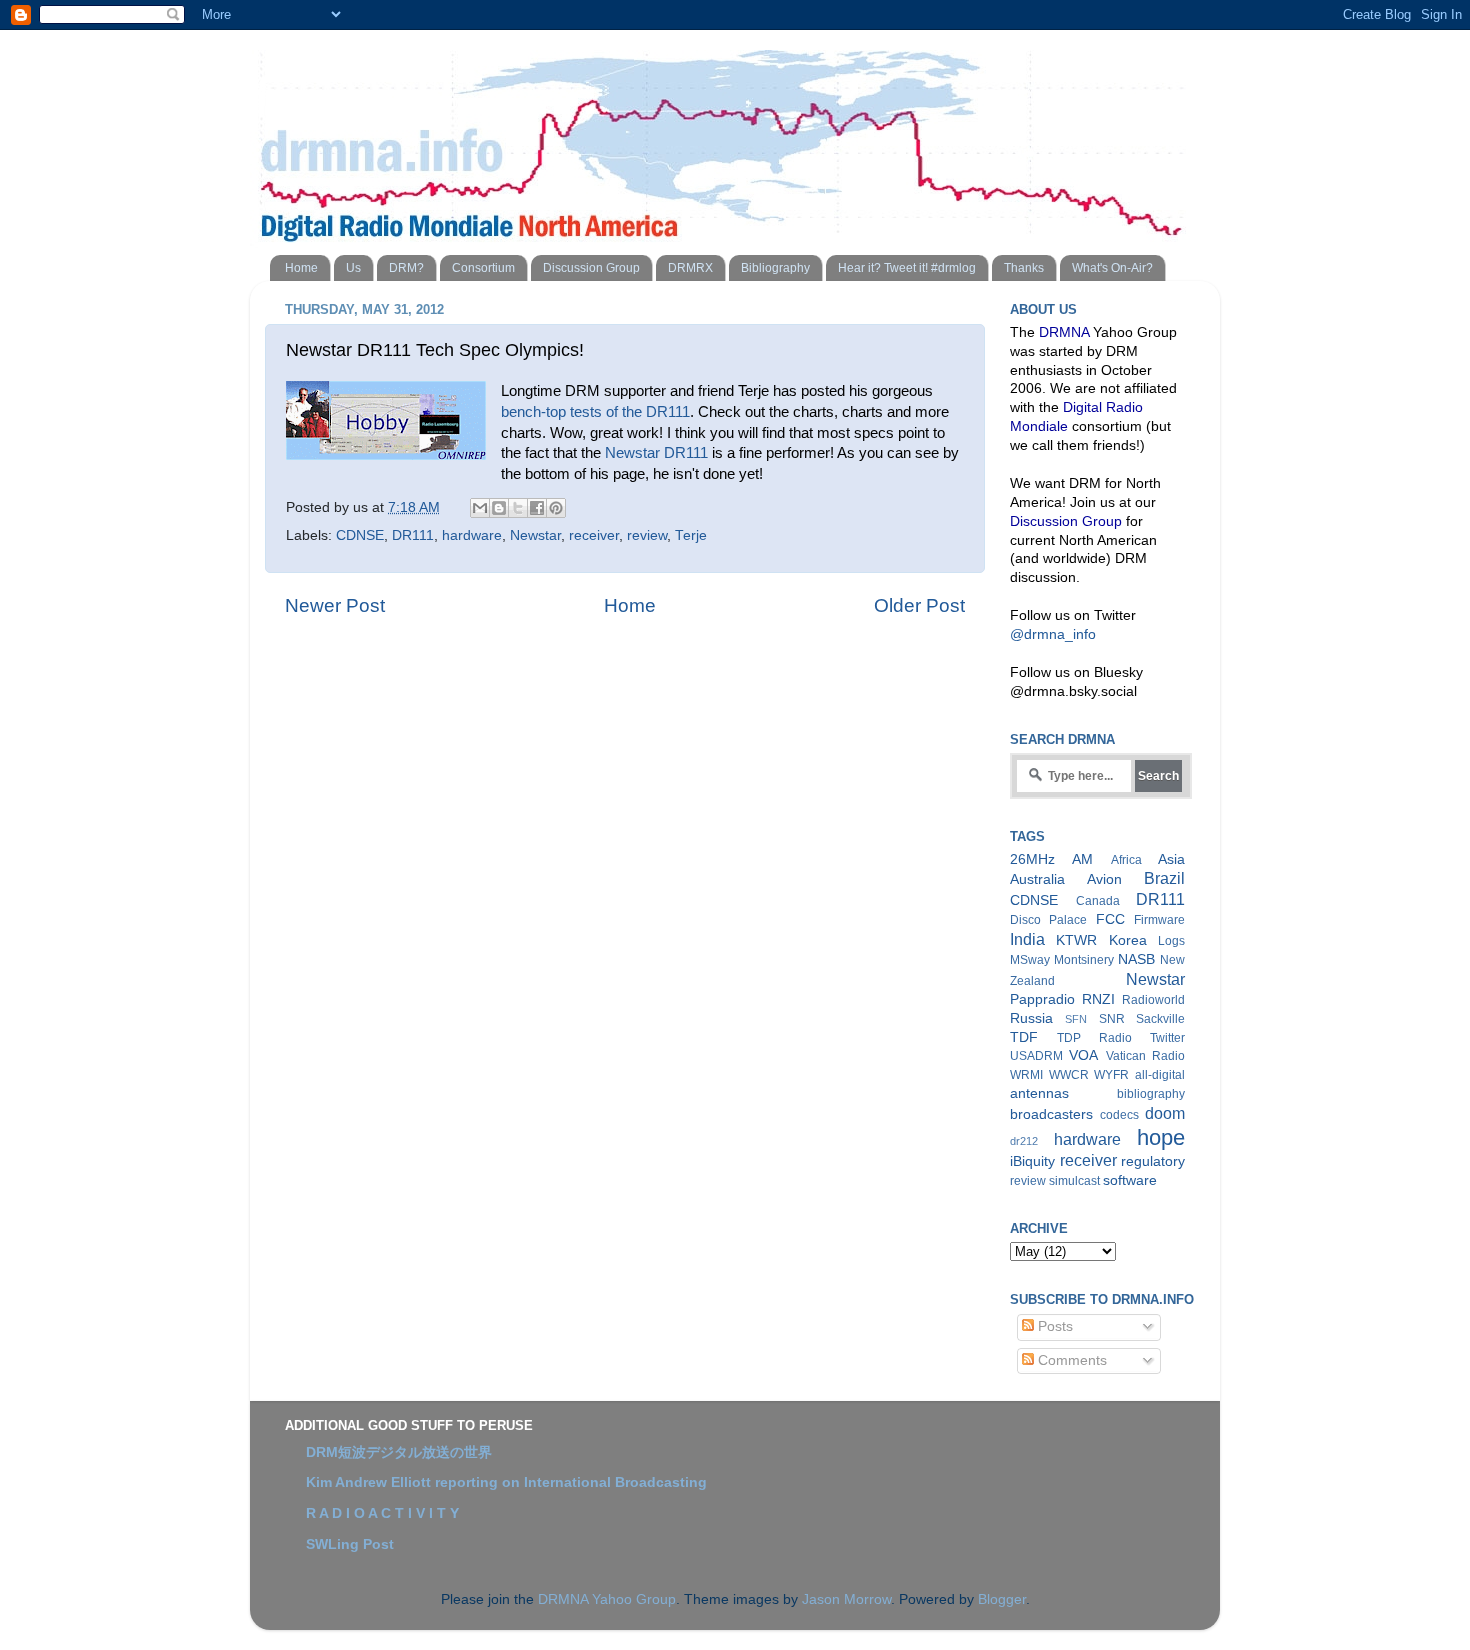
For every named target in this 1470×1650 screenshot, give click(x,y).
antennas (1039, 1093)
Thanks (1024, 268)
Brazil (1164, 878)
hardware (472, 535)
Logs (1171, 941)
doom (1165, 1113)
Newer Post (335, 605)
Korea (1128, 940)
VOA (1083, 1055)
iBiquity (1032, 1161)
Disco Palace (1048, 920)
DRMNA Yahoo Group (607, 1599)
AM (1082, 859)
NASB (1136, 959)
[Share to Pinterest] (556, 508)
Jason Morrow (846, 1599)
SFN (1076, 1019)
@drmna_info (1053, 634)
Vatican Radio (1145, 1056)
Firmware (1159, 920)
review (647, 535)
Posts (1053, 1326)
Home (301, 268)
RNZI (1098, 999)
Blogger (1002, 1599)
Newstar (535, 535)
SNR (1112, 1019)
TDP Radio (1094, 1038)
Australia (1037, 879)
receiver (594, 535)
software (1130, 1180)
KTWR (1076, 940)
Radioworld (1153, 1000)
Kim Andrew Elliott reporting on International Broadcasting (506, 1482)
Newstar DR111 (656, 453)
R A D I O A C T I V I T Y (382, 1513)
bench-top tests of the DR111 (595, 412)
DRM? (406, 268)
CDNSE (360, 535)
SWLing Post (350, 1544)
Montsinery (1084, 960)
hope (1161, 1137)
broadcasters (1051, 1114)
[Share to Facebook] (537, 508)
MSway (1030, 960)
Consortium (483, 268)
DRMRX (690, 268)
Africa (1126, 860)
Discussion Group (591, 268)
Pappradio (1042, 999)
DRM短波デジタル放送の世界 (399, 1452)
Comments (1070, 1360)
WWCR (1069, 1075)
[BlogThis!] (499, 508)
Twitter (1167, 1038)
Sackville (1160, 1019)
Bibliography (775, 268)
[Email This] (480, 508)
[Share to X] (518, 508)
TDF (1024, 1037)
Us (353, 268)
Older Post (919, 605)
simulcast (1074, 1181)
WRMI (1026, 1075)
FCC (1110, 919)
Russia (1031, 1018)
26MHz (1032, 859)
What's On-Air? (1112, 268)
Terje (691, 535)
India (1027, 939)
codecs (1119, 1115)
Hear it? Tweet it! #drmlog (907, 268)
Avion (1104, 879)
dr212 (1024, 1141)
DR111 (413, 535)
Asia (1171, 859)
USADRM (1036, 1056)
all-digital (1160, 1075)
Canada (1098, 901)
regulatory (1153, 1161)
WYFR (1111, 1075)
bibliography (1151, 1094)
